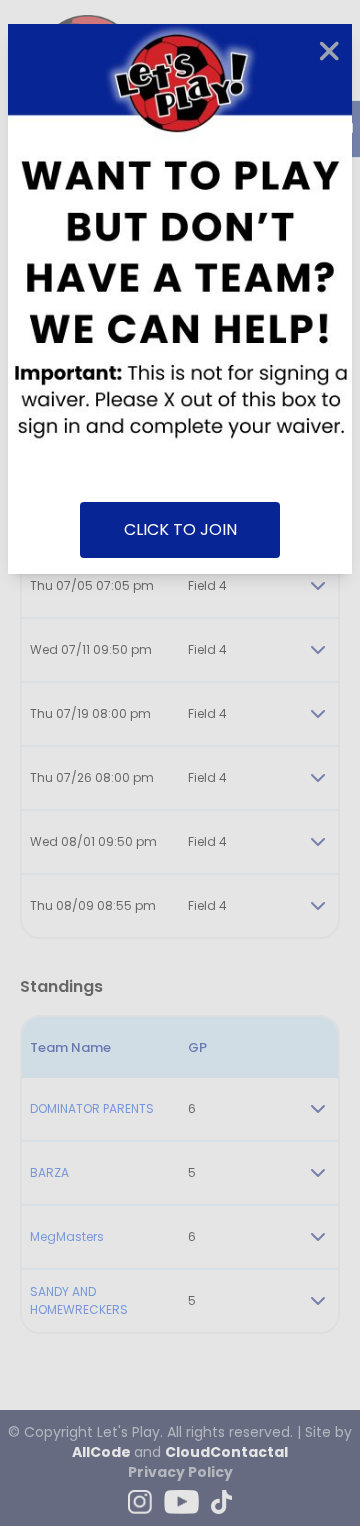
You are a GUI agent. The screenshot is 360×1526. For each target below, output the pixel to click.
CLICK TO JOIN (180, 529)
